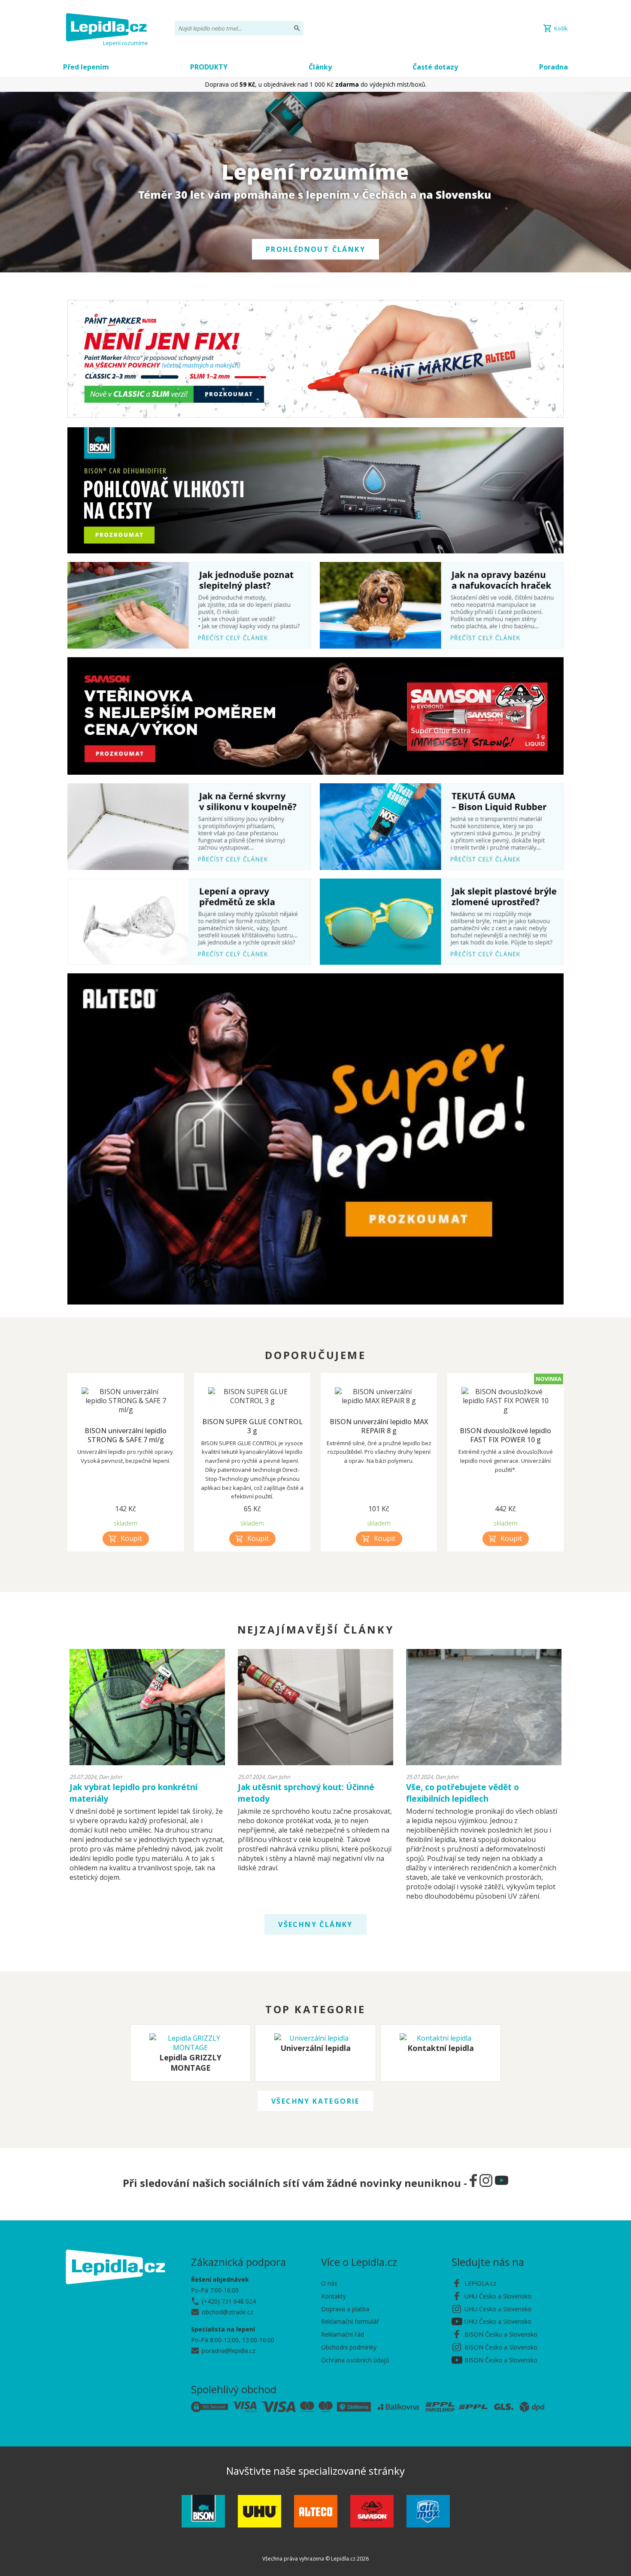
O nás (329, 2283)
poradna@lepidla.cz (229, 2351)
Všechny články (315, 1924)
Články (320, 67)
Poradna (554, 67)
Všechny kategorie (315, 2101)
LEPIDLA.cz (480, 2283)
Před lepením (86, 67)
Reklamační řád (343, 2334)
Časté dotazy (435, 67)
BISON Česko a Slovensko (501, 2334)
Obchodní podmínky (349, 2347)
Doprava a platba (345, 2309)
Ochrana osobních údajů (355, 2360)
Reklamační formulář (350, 2321)
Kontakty (334, 2296)
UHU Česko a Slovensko (498, 2296)
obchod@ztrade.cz (228, 2312)
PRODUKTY (209, 67)
